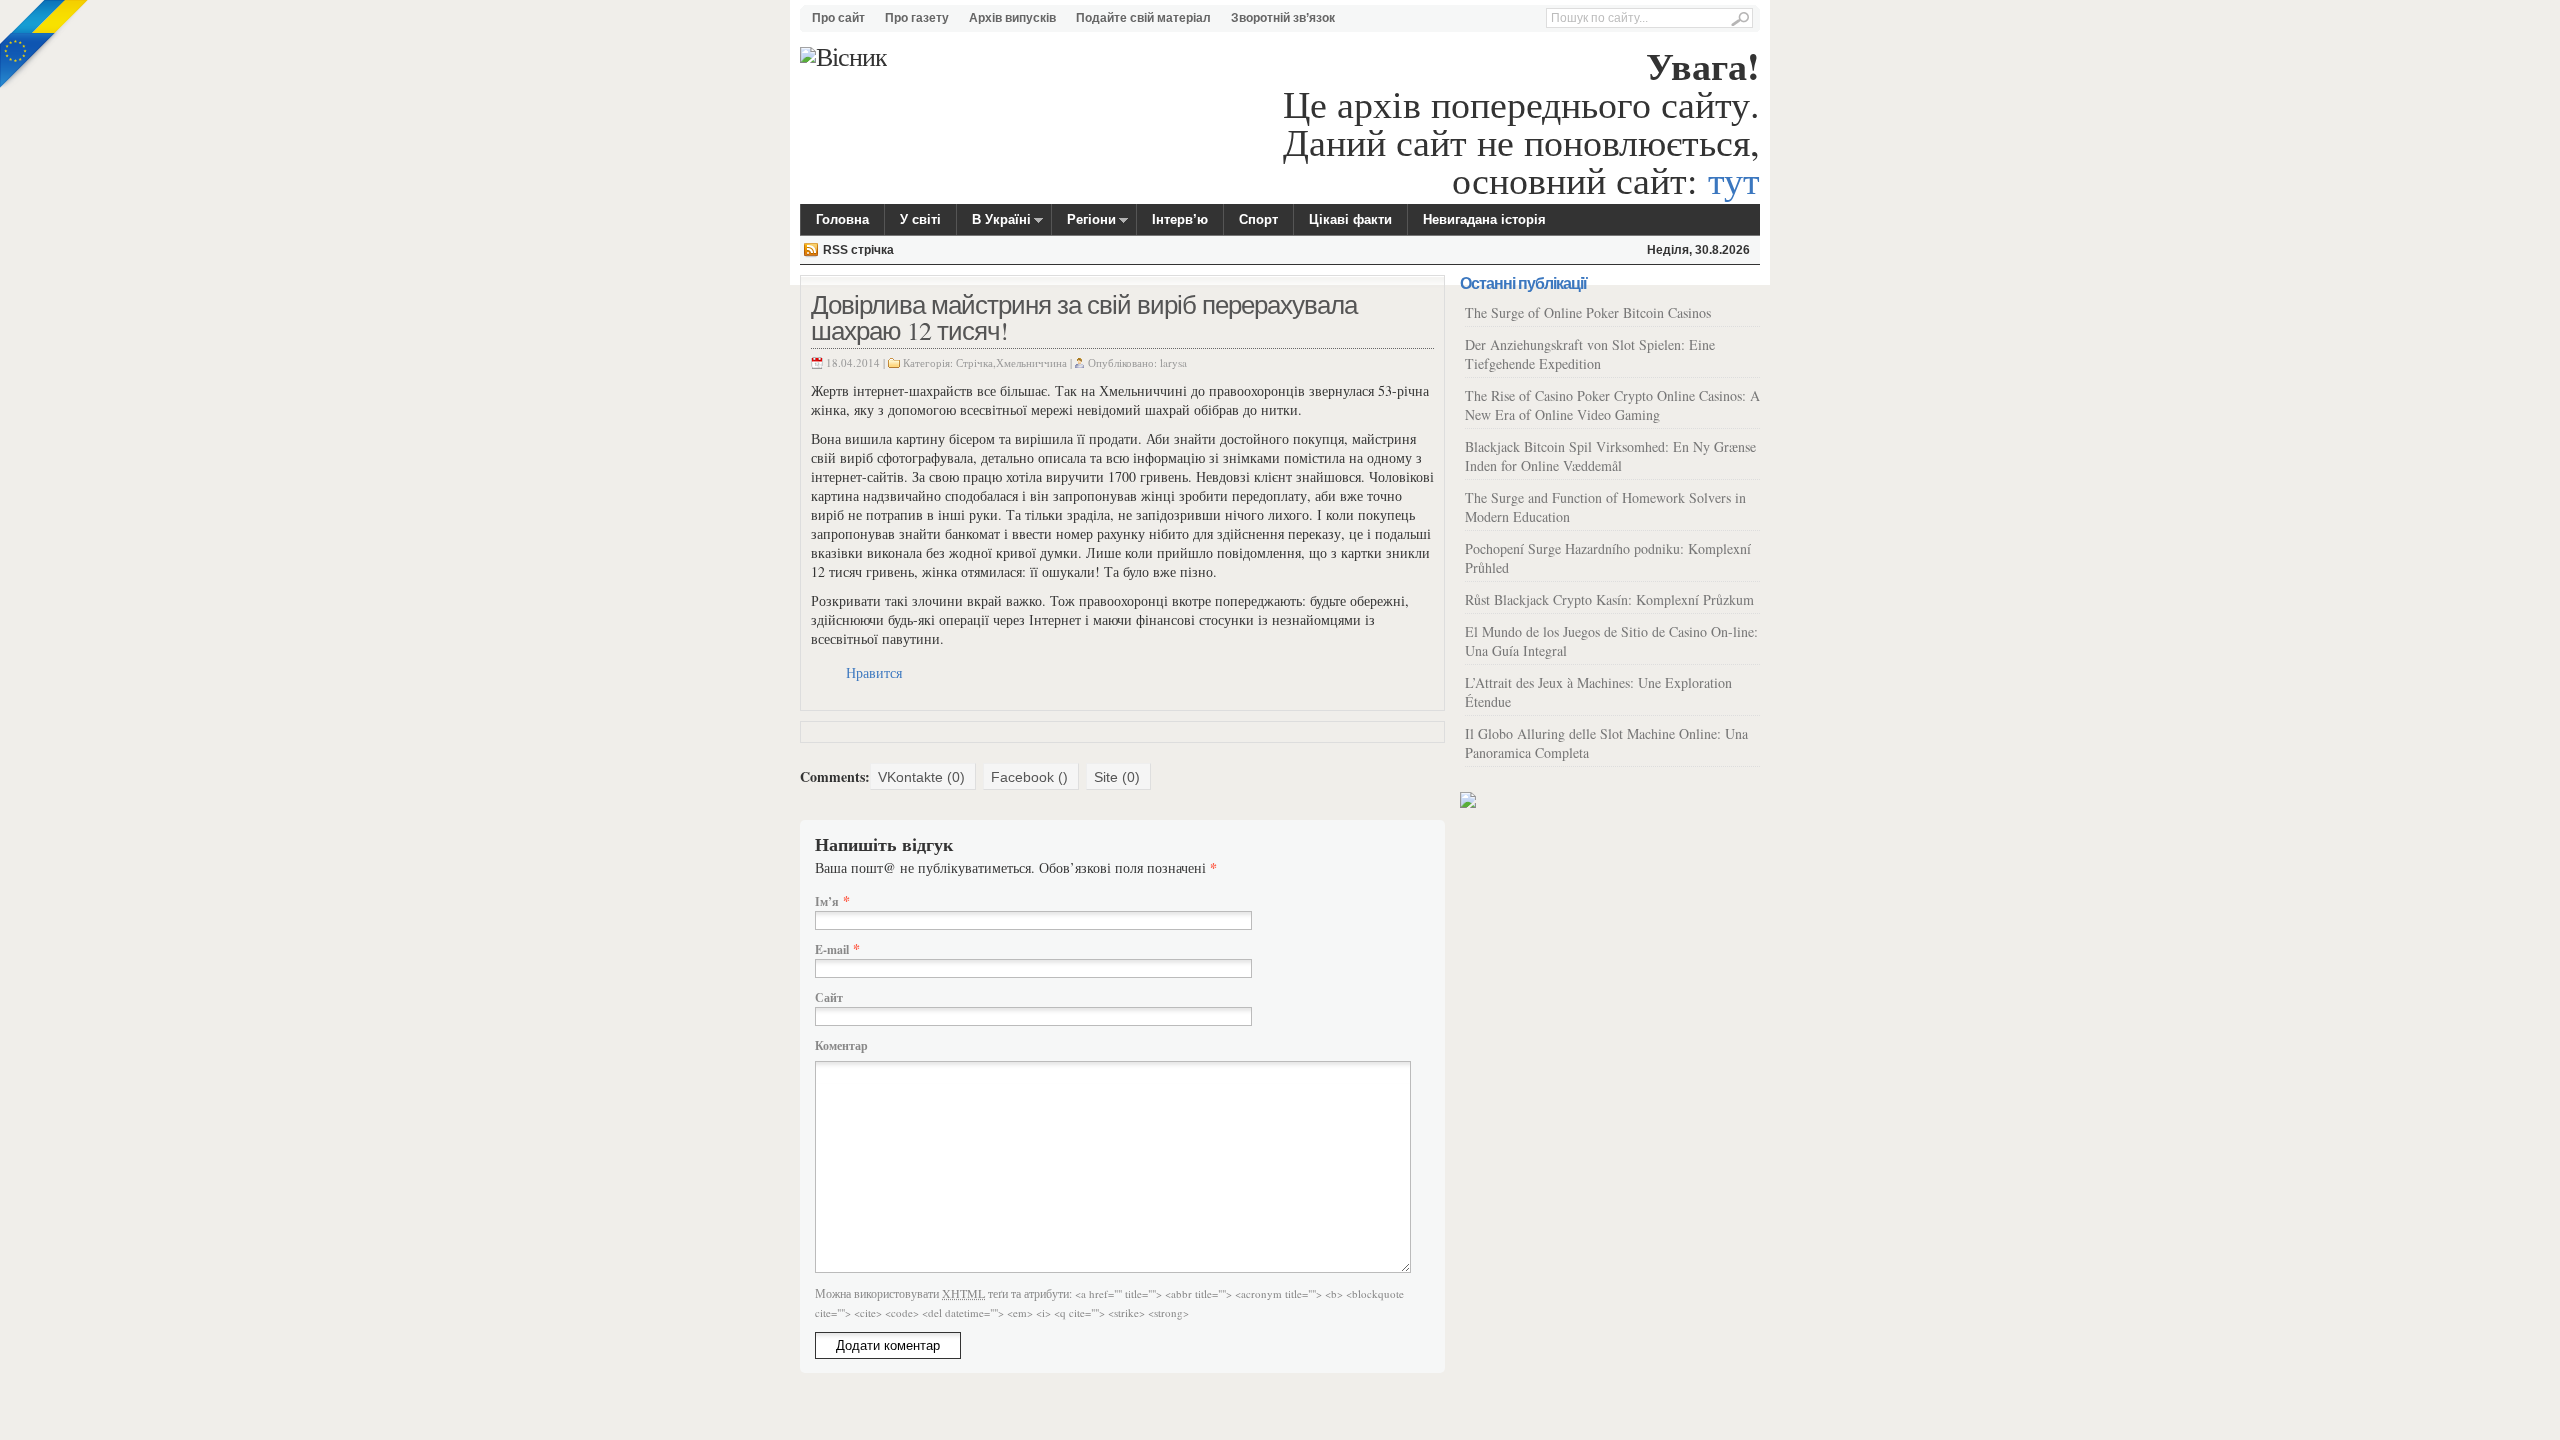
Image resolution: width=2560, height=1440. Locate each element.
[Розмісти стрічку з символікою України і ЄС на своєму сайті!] (45, 45)
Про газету (917, 18)
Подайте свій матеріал (1143, 18)
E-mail (832, 949)
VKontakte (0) (921, 777)
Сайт (829, 997)
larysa (1173, 362)
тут (1734, 179)
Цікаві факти (1350, 219)
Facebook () (1029, 777)
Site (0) (1117, 777)
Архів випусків (1012, 18)
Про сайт (838, 18)
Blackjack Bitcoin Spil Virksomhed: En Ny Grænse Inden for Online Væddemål (1610, 456)
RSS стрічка (858, 250)
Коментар (841, 1045)
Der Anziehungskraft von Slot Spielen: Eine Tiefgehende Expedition (1590, 354)
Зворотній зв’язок (1283, 18)
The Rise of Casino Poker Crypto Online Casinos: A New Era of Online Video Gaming (1612, 405)
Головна (842, 219)
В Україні (994, 222)
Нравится (874, 672)
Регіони (1084, 222)
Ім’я (827, 901)
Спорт (1258, 219)
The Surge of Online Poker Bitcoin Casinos (1588, 312)
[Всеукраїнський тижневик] (843, 56)
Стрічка (974, 362)
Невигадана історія (1484, 219)
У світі (920, 219)
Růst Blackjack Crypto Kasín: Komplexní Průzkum (1609, 599)
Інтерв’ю (1180, 219)
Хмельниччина (1031, 362)
